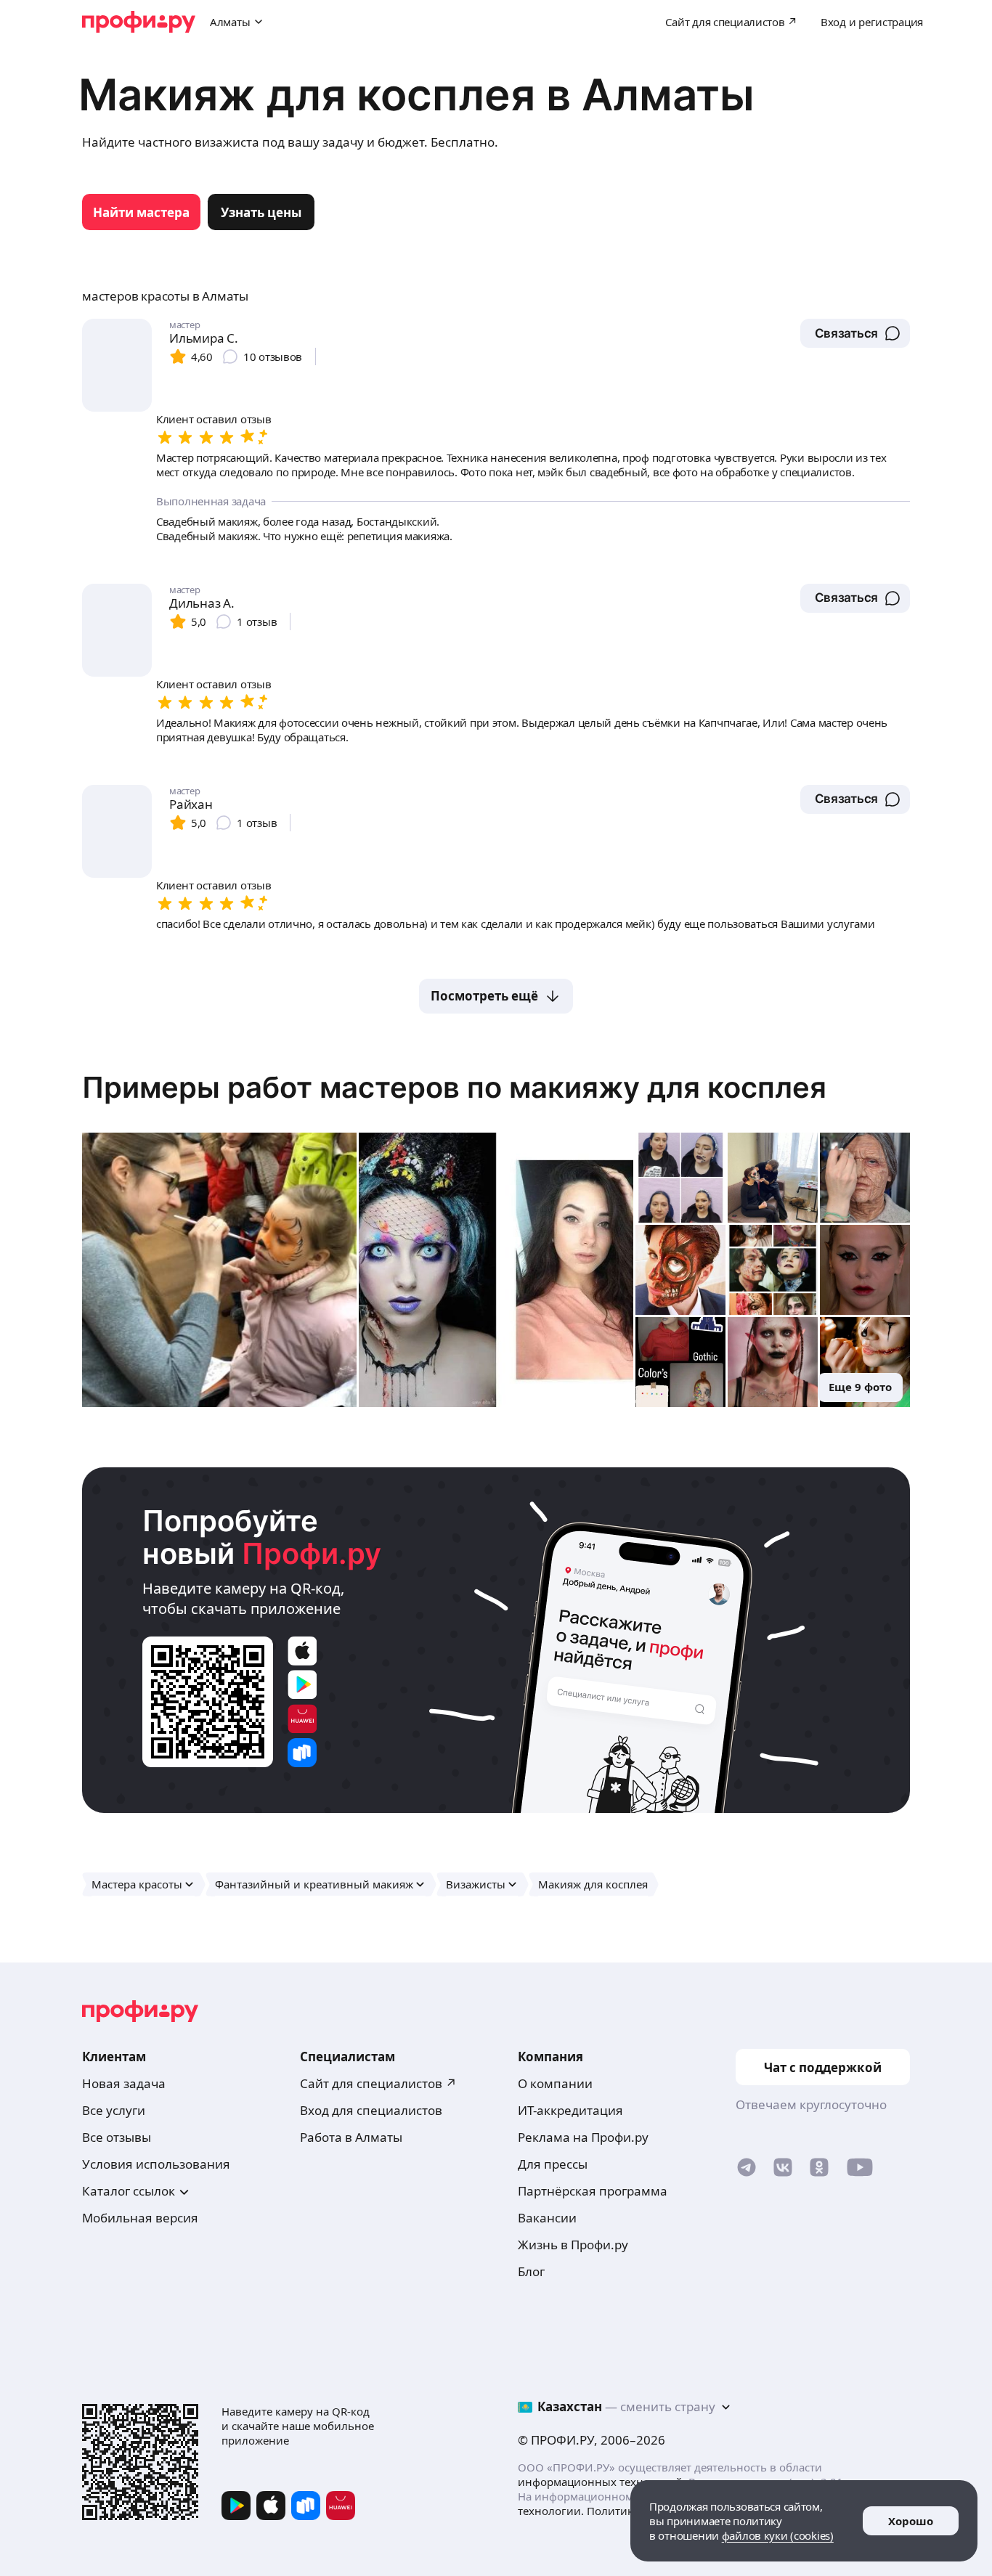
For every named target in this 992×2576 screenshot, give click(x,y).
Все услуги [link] (114, 2110)
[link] (141, 212)
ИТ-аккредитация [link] (570, 2110)
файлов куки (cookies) (778, 2535)
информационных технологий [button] (600, 2482)
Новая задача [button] (124, 2083)
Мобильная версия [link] (140, 2218)
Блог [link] (531, 2271)
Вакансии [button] (547, 2218)
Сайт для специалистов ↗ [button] (378, 2083)
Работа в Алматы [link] (351, 2137)
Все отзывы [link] (117, 2137)
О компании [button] (555, 2083)
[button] (855, 333)
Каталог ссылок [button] (129, 2191)
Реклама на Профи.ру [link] (583, 2137)
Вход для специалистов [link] (371, 2110)
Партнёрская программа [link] (593, 2191)
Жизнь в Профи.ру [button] (573, 2245)
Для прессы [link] (553, 2164)
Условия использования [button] (156, 2164)
